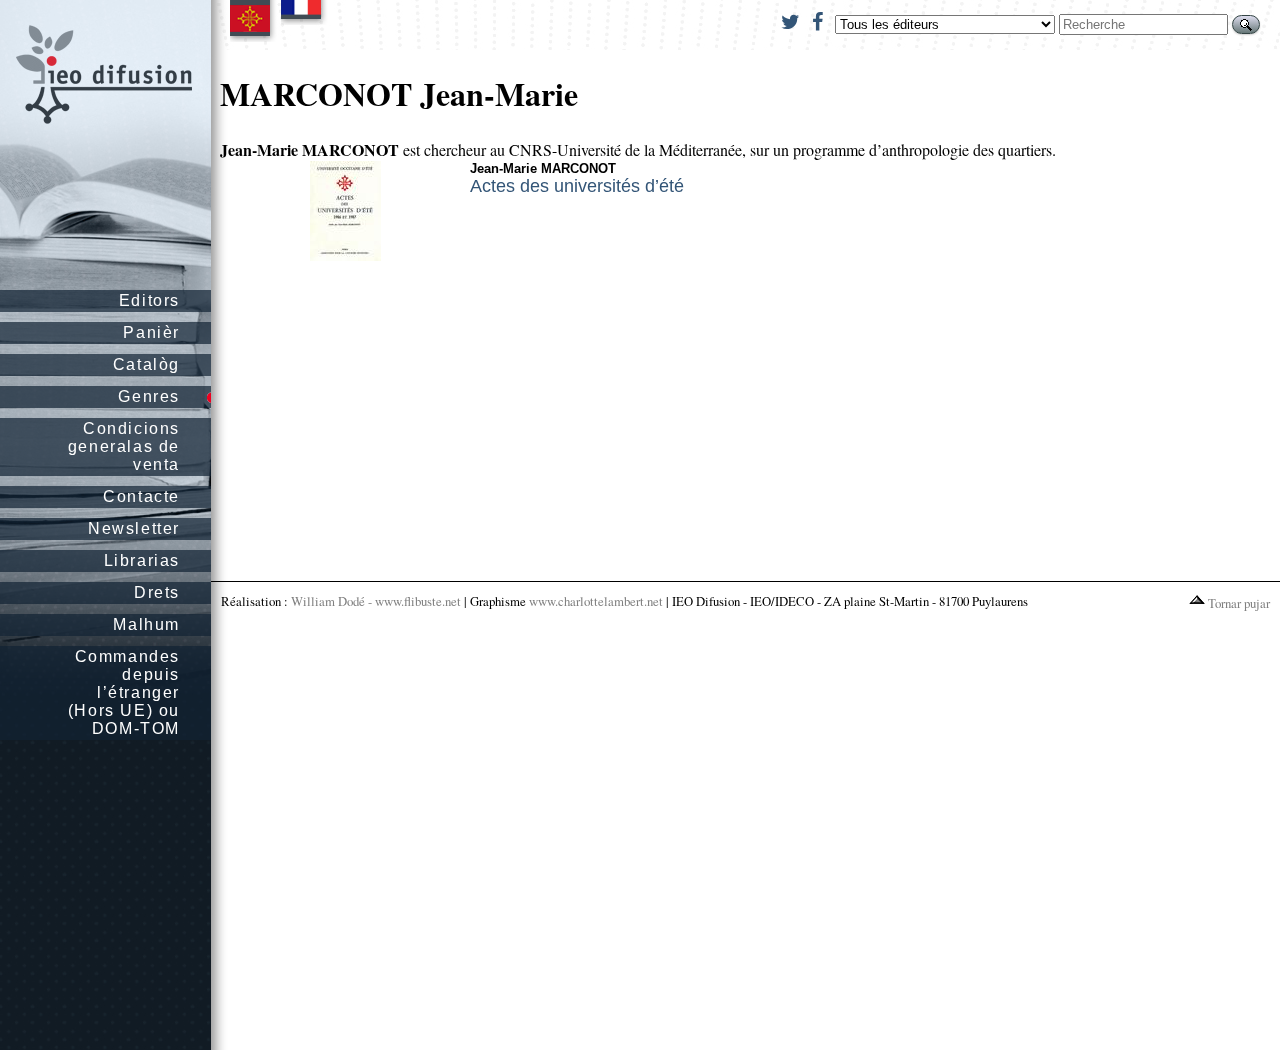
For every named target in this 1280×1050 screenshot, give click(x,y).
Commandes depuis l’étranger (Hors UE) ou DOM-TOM (124, 692)
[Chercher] (1246, 24)
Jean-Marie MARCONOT (543, 168)
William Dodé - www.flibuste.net (376, 601)
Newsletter (134, 528)
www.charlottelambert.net (596, 601)
